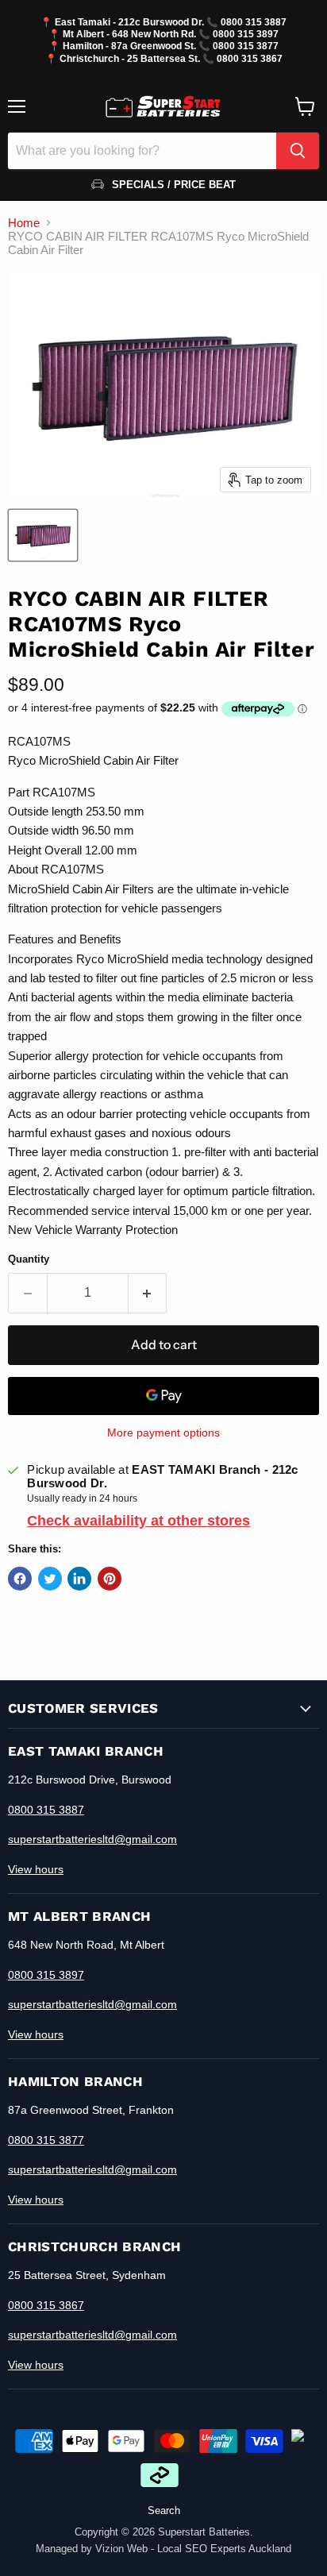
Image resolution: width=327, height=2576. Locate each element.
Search (164, 2510)
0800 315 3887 (254, 22)
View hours (36, 1869)
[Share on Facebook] (20, 1579)
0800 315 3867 (250, 58)
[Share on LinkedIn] (79, 1579)
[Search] (298, 151)
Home (24, 223)
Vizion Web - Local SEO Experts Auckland (193, 2549)
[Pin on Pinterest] (110, 1579)
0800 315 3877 (246, 46)
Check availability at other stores (138, 1521)
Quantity (29, 1259)
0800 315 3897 (246, 34)
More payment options (163, 1433)
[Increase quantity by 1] (148, 1293)
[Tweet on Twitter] (50, 1579)
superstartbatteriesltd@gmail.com (92, 1839)
